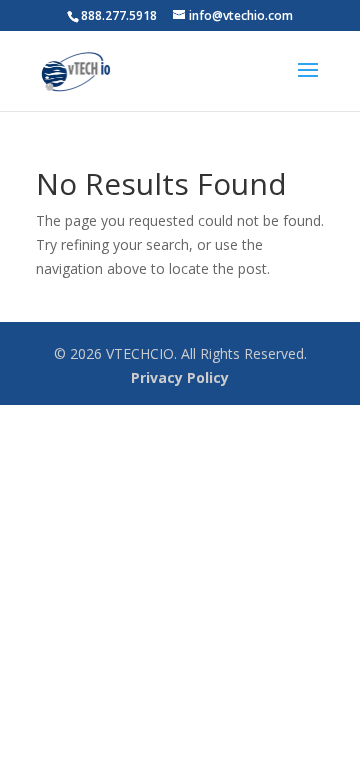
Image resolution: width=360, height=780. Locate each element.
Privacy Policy (180, 377)
